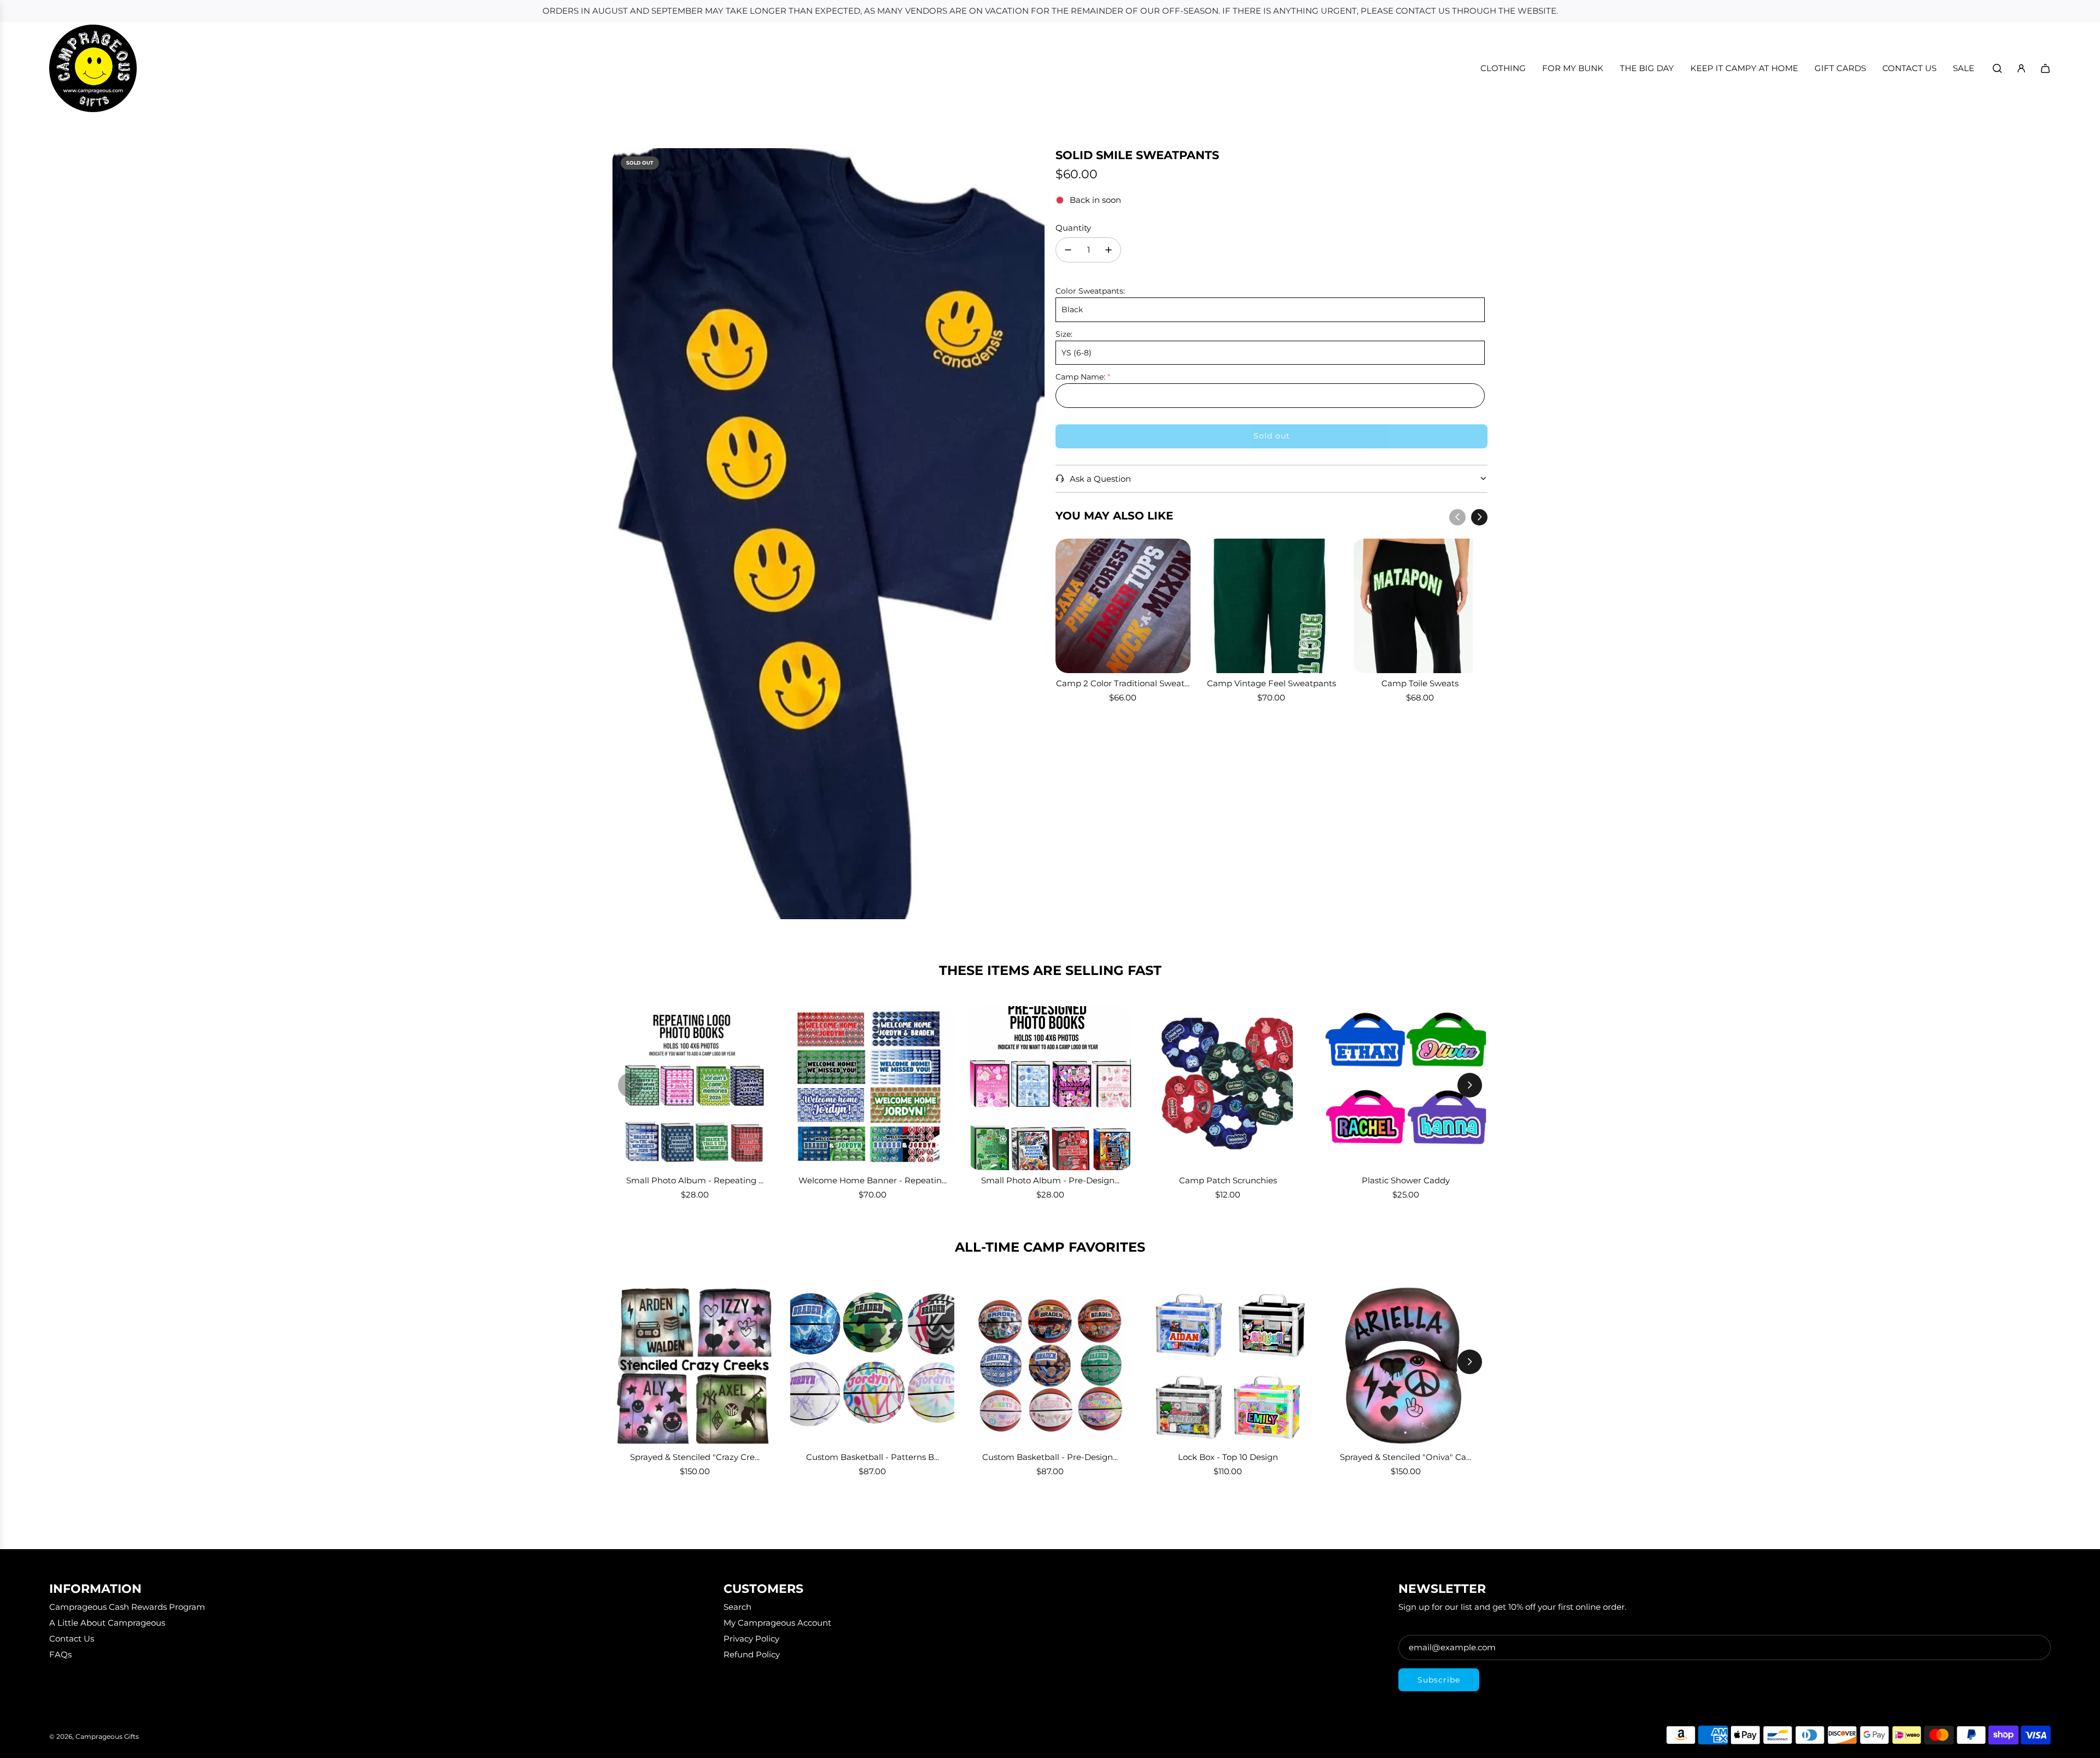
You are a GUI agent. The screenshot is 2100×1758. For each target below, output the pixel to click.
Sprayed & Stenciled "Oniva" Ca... (1405, 1457)
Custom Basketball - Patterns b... (873, 1457)
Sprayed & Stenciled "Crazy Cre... (695, 1457)
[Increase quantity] (1109, 250)
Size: (1064, 334)
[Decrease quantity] (1068, 250)
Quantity (1073, 228)
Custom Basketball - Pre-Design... (1050, 1457)
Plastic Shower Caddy (1406, 1180)
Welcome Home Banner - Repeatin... (873, 1180)
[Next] (1479, 517)
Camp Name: (1080, 377)
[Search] (1997, 68)
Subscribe (1439, 1680)
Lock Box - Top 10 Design (1228, 1457)
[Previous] (1457, 517)
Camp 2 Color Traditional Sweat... (1123, 683)
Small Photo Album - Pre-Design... (1050, 1180)
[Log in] (2021, 68)
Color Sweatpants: (1090, 291)
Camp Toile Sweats (1420, 683)
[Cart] (2045, 68)
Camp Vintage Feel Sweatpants (1271, 683)
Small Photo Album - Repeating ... (695, 1180)
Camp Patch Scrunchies (1228, 1180)
